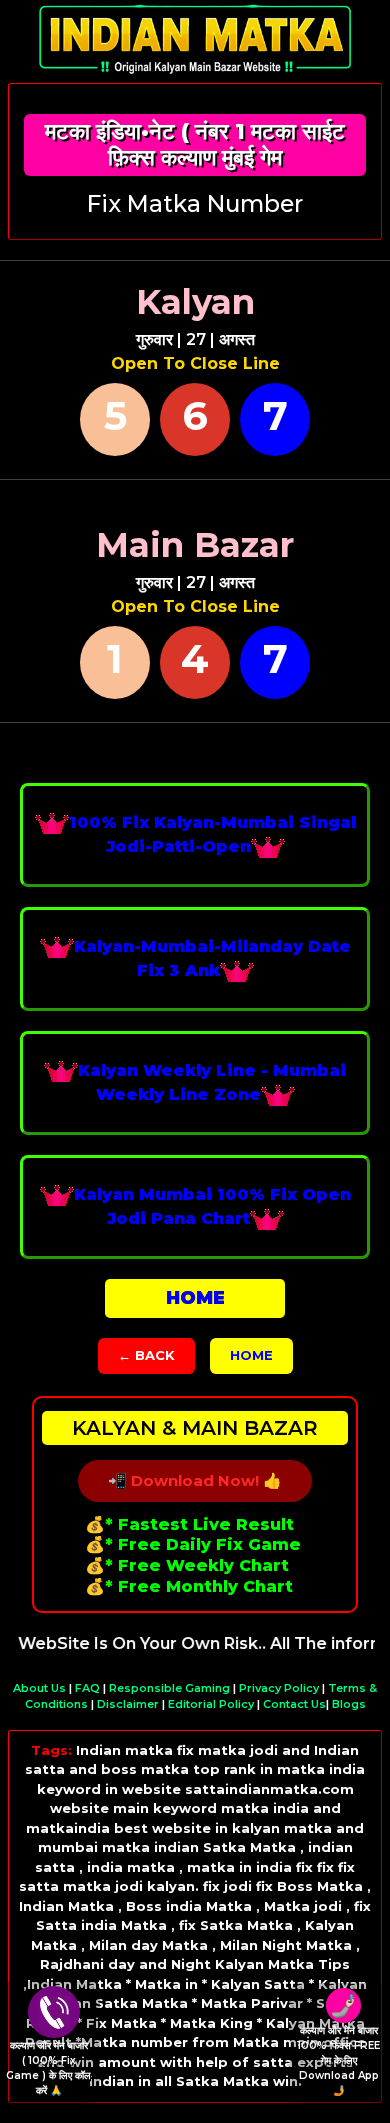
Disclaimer (128, 1704)
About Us (39, 1688)
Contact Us (294, 1704)
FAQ (87, 1688)
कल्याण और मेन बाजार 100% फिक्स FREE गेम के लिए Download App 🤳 (338, 2060)
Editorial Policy (211, 1704)
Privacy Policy (279, 1688)
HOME (251, 1355)
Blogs (349, 1704)
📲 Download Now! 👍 (195, 1480)
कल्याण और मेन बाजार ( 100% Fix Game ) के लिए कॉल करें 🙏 (48, 2068)
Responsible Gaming (169, 1688)
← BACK (146, 1355)
